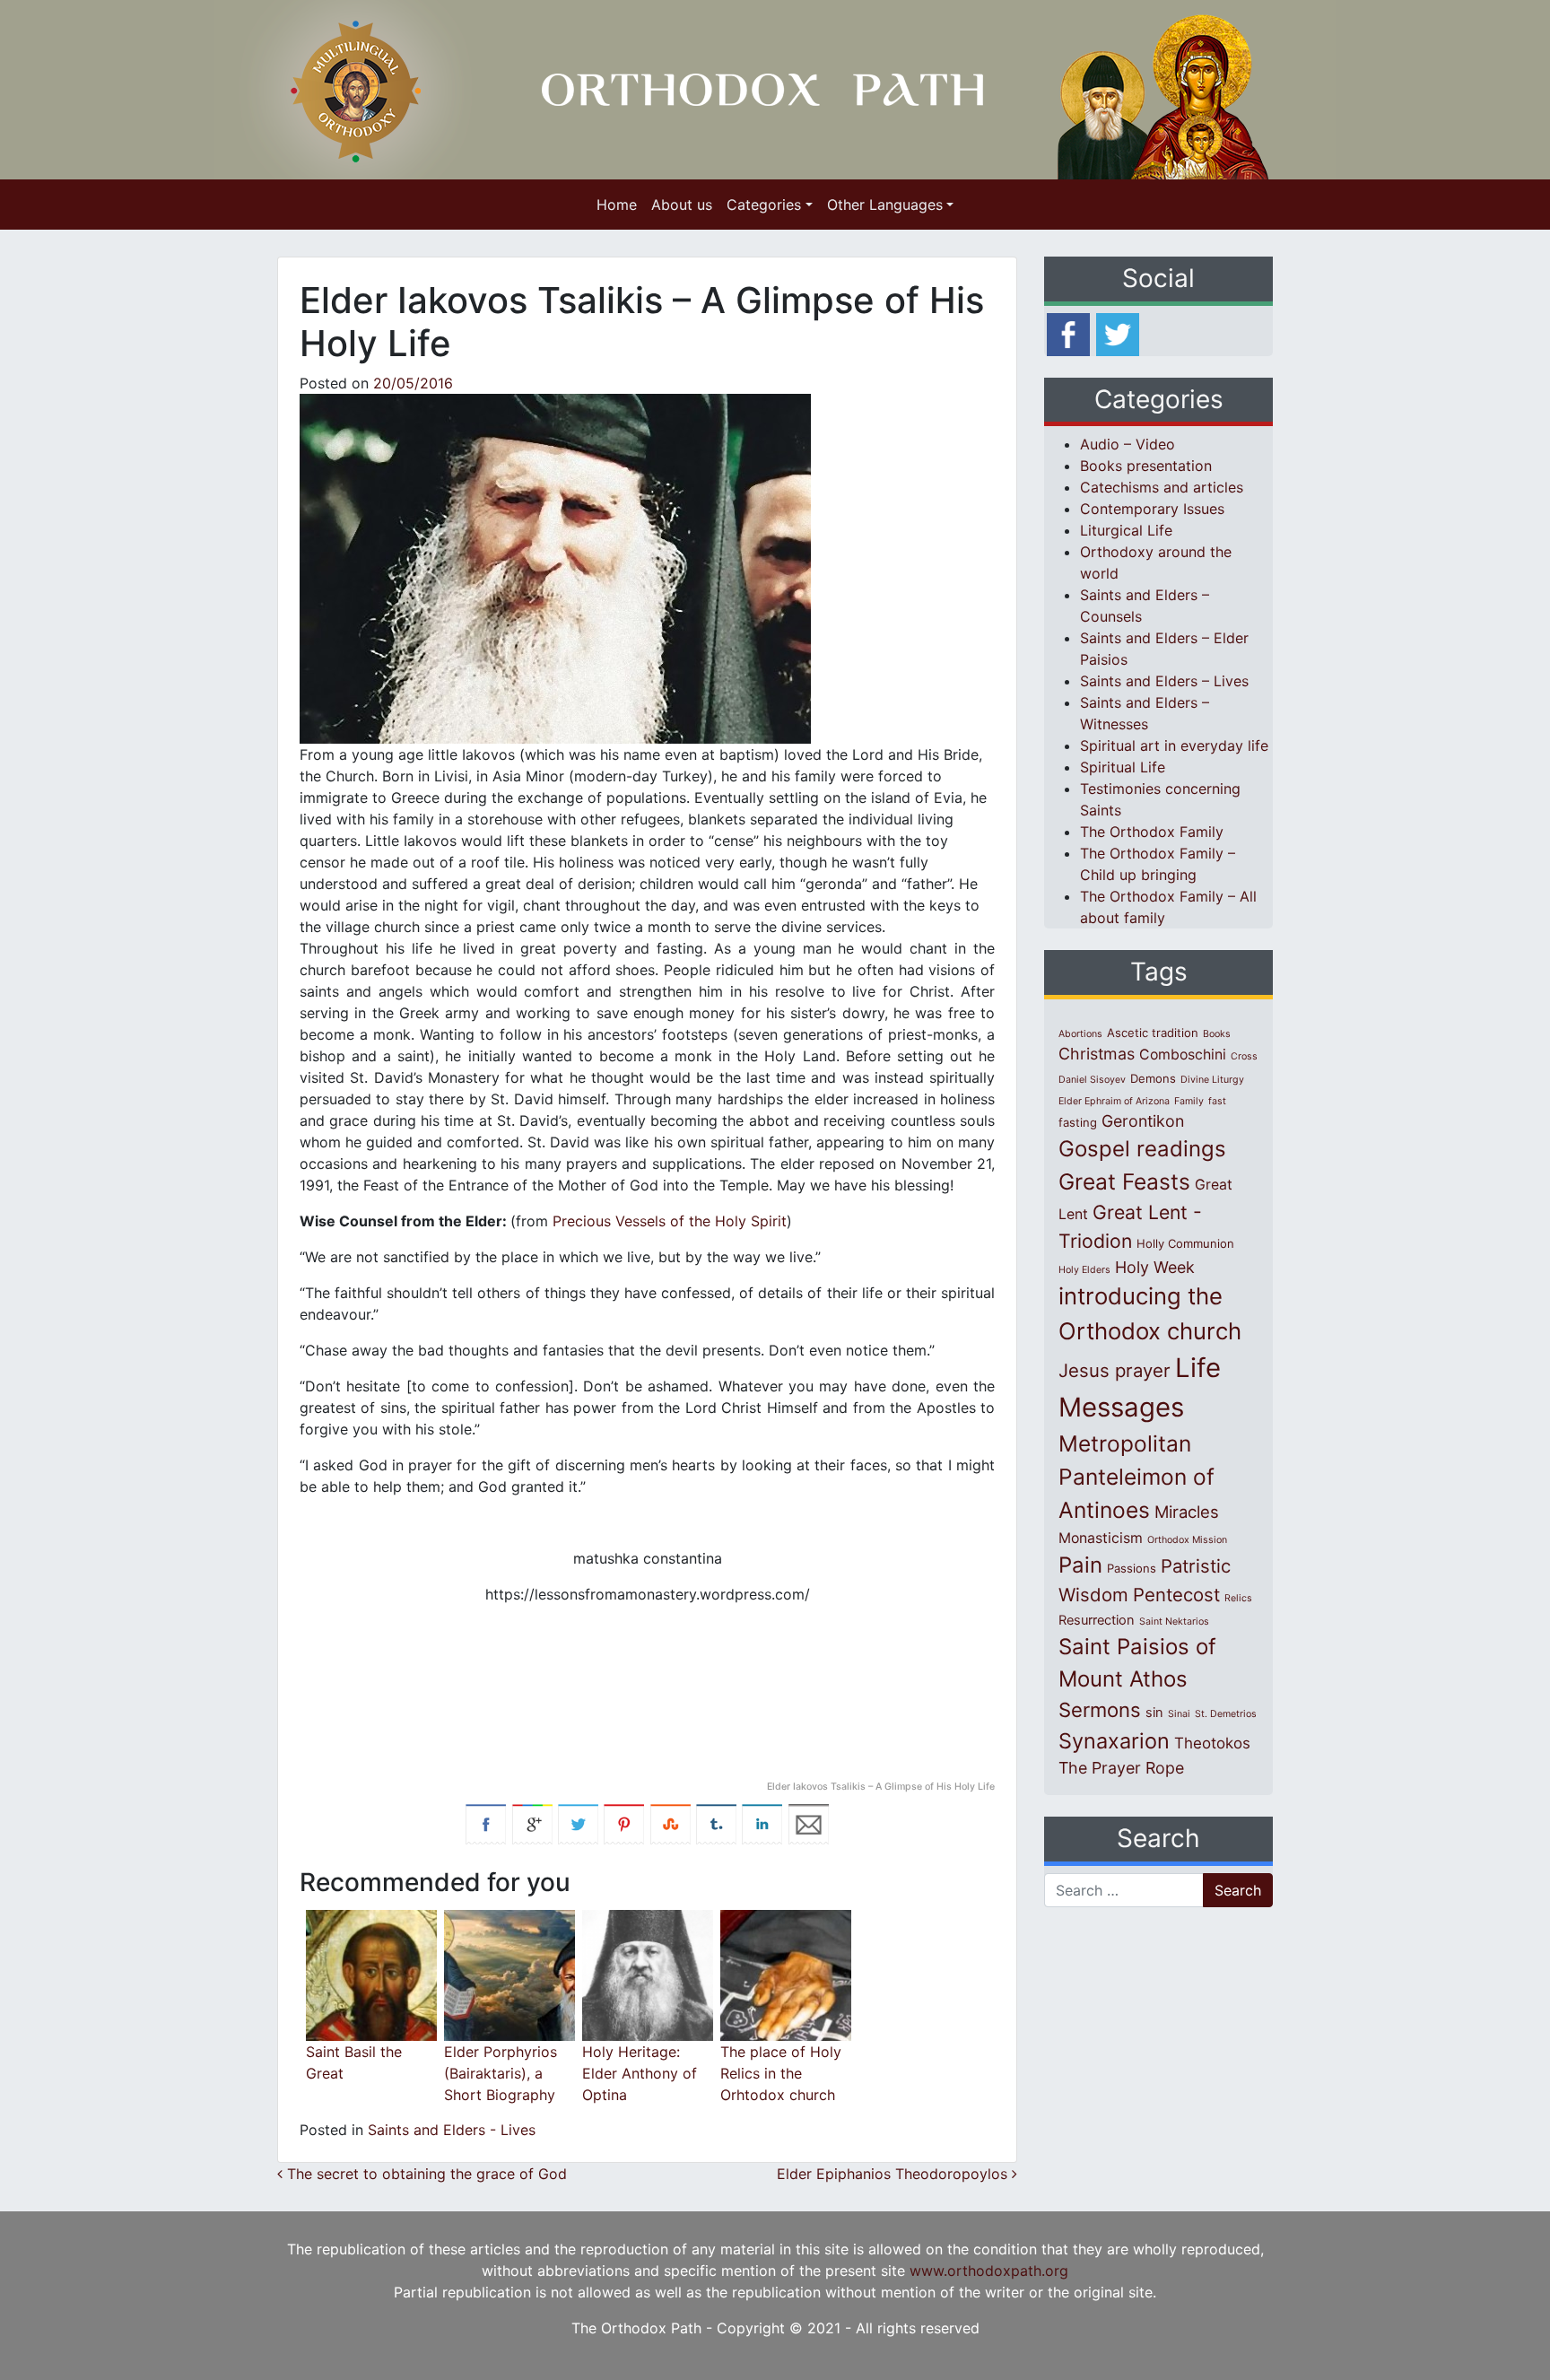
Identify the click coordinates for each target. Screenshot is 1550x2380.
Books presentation (1146, 466)
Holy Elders (1084, 1270)
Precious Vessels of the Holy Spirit (670, 1221)
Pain (1080, 1565)
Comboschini (1183, 1055)
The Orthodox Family (1152, 832)
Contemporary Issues (1152, 509)
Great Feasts (1124, 1181)
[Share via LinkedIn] (762, 1823)
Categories (764, 205)
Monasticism (1101, 1538)
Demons (1153, 1078)
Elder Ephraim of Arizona (1114, 1101)
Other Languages (885, 205)
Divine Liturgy (1212, 1080)
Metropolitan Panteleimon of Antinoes (1136, 1477)
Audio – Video (1128, 444)
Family (1189, 1101)
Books (1217, 1034)
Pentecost (1176, 1595)
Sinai (1179, 1714)
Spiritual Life (1123, 767)
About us (682, 205)
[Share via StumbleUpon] (671, 1823)
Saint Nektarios (1174, 1622)
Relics (1238, 1598)
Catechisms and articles (1162, 487)
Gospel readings (1142, 1149)
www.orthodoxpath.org (989, 2271)
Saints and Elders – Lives (1164, 681)
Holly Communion (1185, 1243)
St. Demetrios (1226, 1714)
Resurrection (1097, 1620)
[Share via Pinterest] (624, 1823)
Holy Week (1155, 1267)
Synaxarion (1114, 1741)
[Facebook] (1068, 333)
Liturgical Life (1126, 530)
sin (1154, 1713)
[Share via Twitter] (578, 1823)
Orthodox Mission (1187, 1540)
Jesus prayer (1115, 1370)
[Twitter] (1118, 333)
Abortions (1080, 1034)
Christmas (1097, 1054)
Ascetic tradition (1153, 1033)
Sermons (1100, 1710)
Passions (1132, 1568)
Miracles (1187, 1512)
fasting (1078, 1122)
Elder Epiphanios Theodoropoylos (894, 2174)
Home (617, 205)
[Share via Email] (809, 1823)
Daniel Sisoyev (1092, 1080)
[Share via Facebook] (486, 1823)
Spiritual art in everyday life (1174, 745)
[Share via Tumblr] (716, 1823)
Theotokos (1212, 1743)
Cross (1244, 1056)
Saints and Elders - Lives (452, 2130)
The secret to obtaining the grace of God (425, 2174)
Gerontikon (1143, 1121)
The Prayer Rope (1121, 1768)
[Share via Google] (532, 1823)
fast (1217, 1101)
